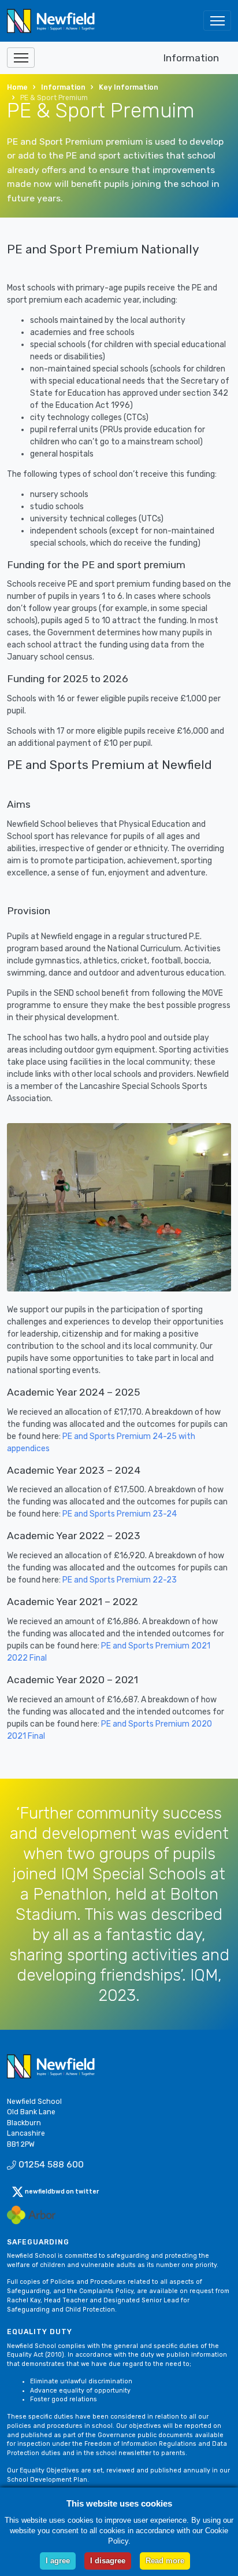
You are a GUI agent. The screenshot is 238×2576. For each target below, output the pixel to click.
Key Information (129, 87)
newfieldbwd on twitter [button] (61, 2192)
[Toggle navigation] (217, 21)
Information (191, 58)
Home (17, 87)
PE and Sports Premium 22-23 (120, 1580)
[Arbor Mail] (31, 2214)
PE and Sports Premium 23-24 (120, 1514)
